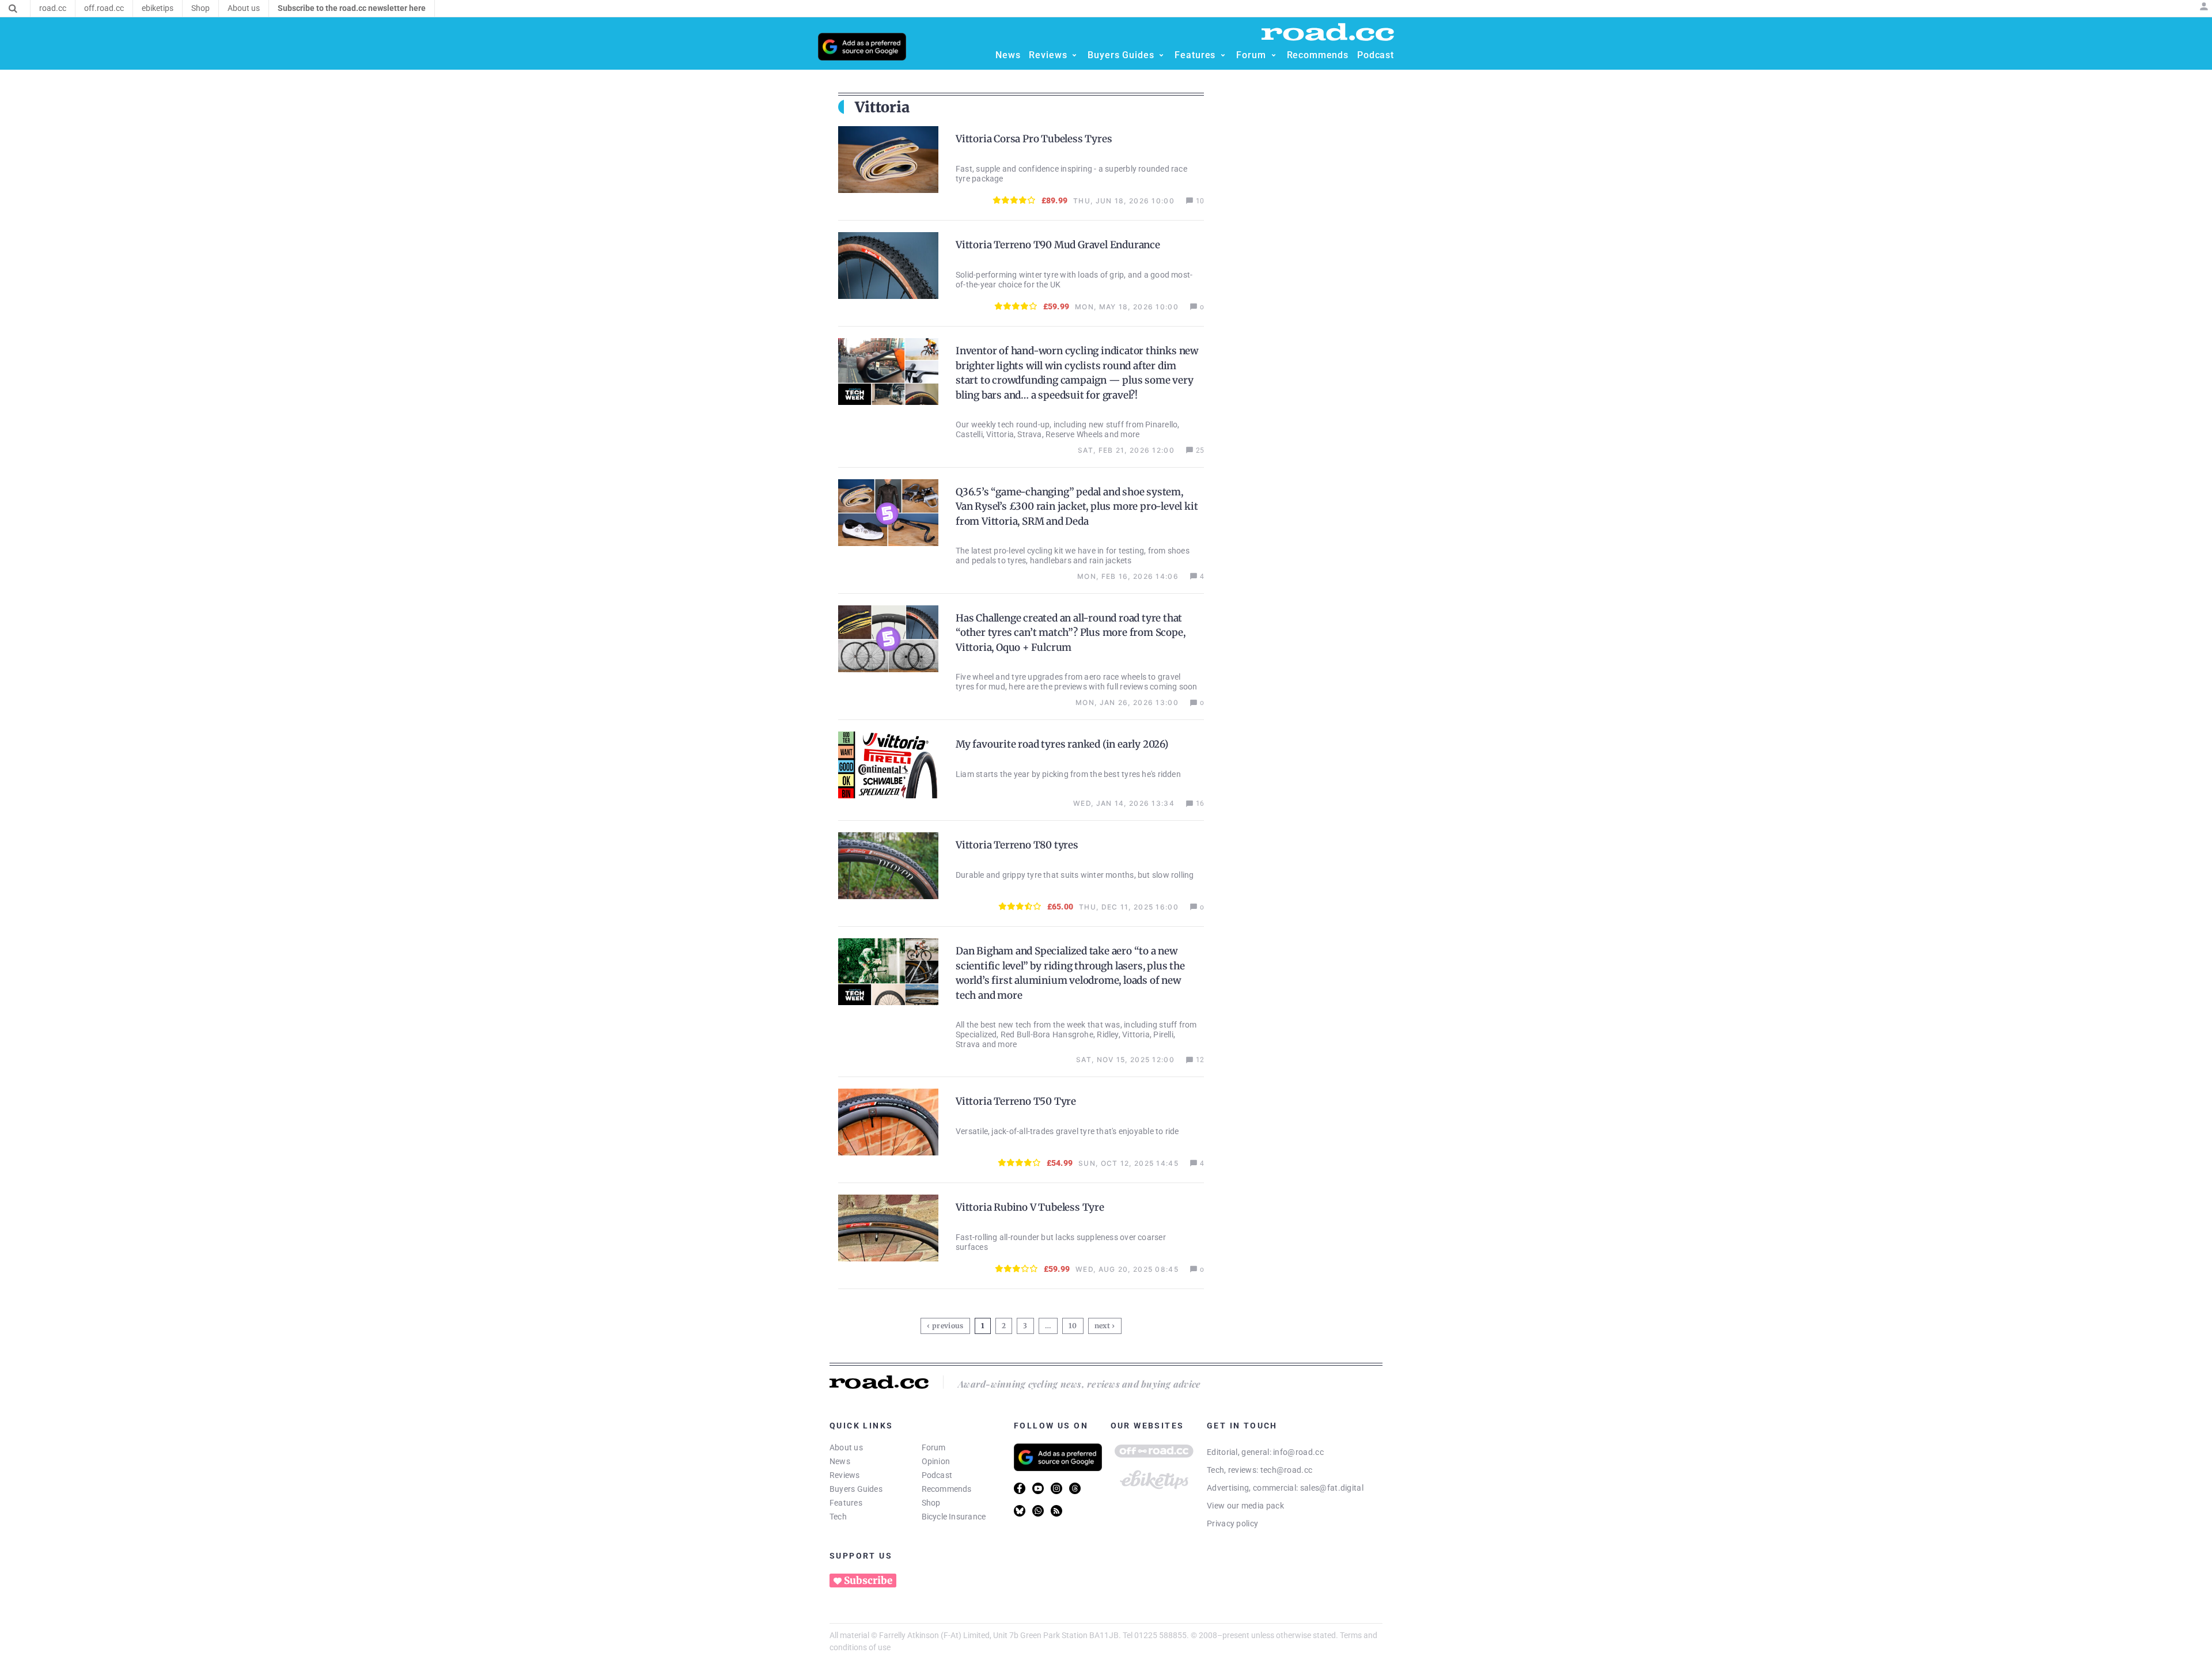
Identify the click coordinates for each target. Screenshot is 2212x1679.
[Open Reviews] (1074, 55)
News (840, 1461)
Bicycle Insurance (954, 1517)
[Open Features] (1223, 55)
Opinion (936, 1461)
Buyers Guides (856, 1489)
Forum (934, 1447)
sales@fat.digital (1332, 1488)
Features (846, 1503)
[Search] (13, 9)
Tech (838, 1517)
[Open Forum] (1274, 55)
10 (1074, 1324)
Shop (931, 1503)
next (1102, 1326)
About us (846, 1447)
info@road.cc (1298, 1452)
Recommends (947, 1489)
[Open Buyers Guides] (1161, 55)
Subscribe (868, 1581)
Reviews (845, 1475)
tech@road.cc (1287, 1470)
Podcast (937, 1475)
